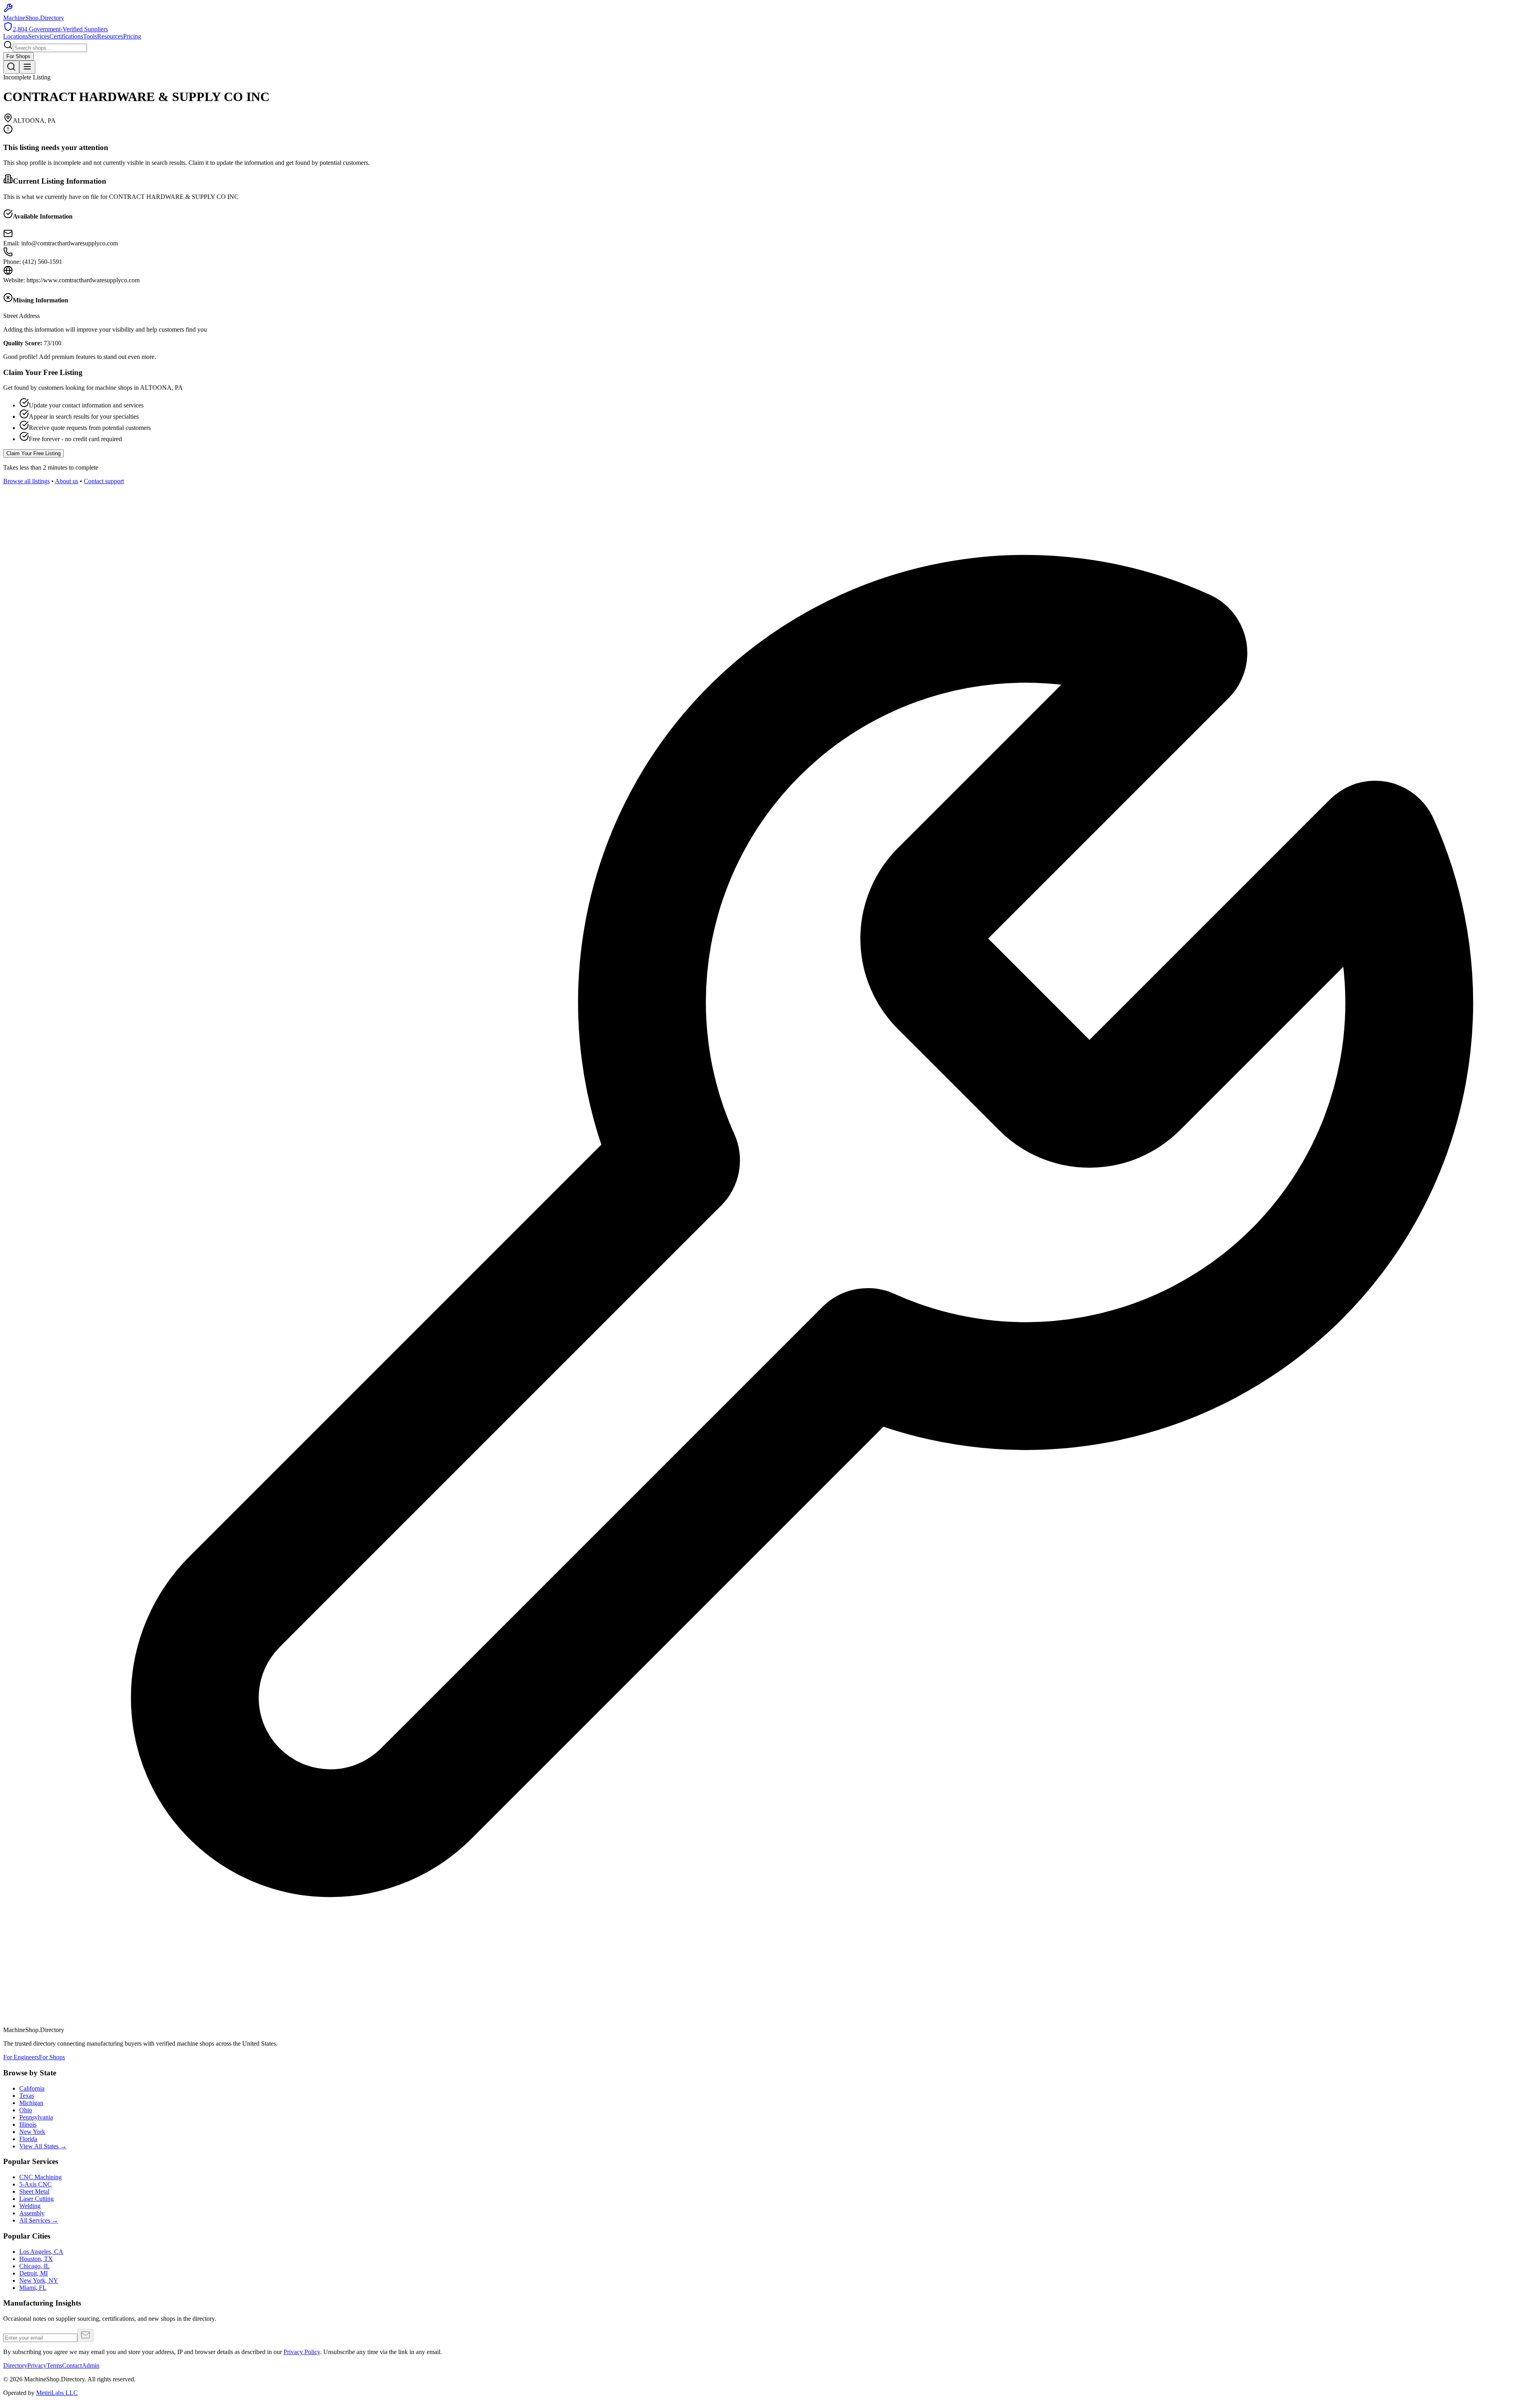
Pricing (132, 36)
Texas (27, 2096)
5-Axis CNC (35, 2184)
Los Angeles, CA (41, 2252)
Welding (30, 2206)
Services (39, 36)
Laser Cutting (36, 2199)
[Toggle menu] (27, 67)
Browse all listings (26, 481)
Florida (28, 2139)
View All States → (43, 2146)
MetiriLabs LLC (57, 2393)
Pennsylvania (36, 2117)
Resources (110, 36)
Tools (90, 36)
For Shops (18, 56)
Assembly (32, 2213)
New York (32, 2132)
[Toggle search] (11, 67)
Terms (54, 2366)
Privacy (37, 2366)
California (32, 2088)
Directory (15, 2366)
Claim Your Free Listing (33, 453)
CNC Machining (41, 2177)
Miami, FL (33, 2288)
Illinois (28, 2124)
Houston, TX (36, 2259)
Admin (91, 2366)
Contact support (104, 481)
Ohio (26, 2110)
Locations (16, 36)
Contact (72, 2366)
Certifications (66, 36)
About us (67, 481)
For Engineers (21, 2057)
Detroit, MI (33, 2273)
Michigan (31, 2103)
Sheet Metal (34, 2191)
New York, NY (39, 2280)
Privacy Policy (302, 2352)
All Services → (39, 2220)
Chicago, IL (34, 2266)
